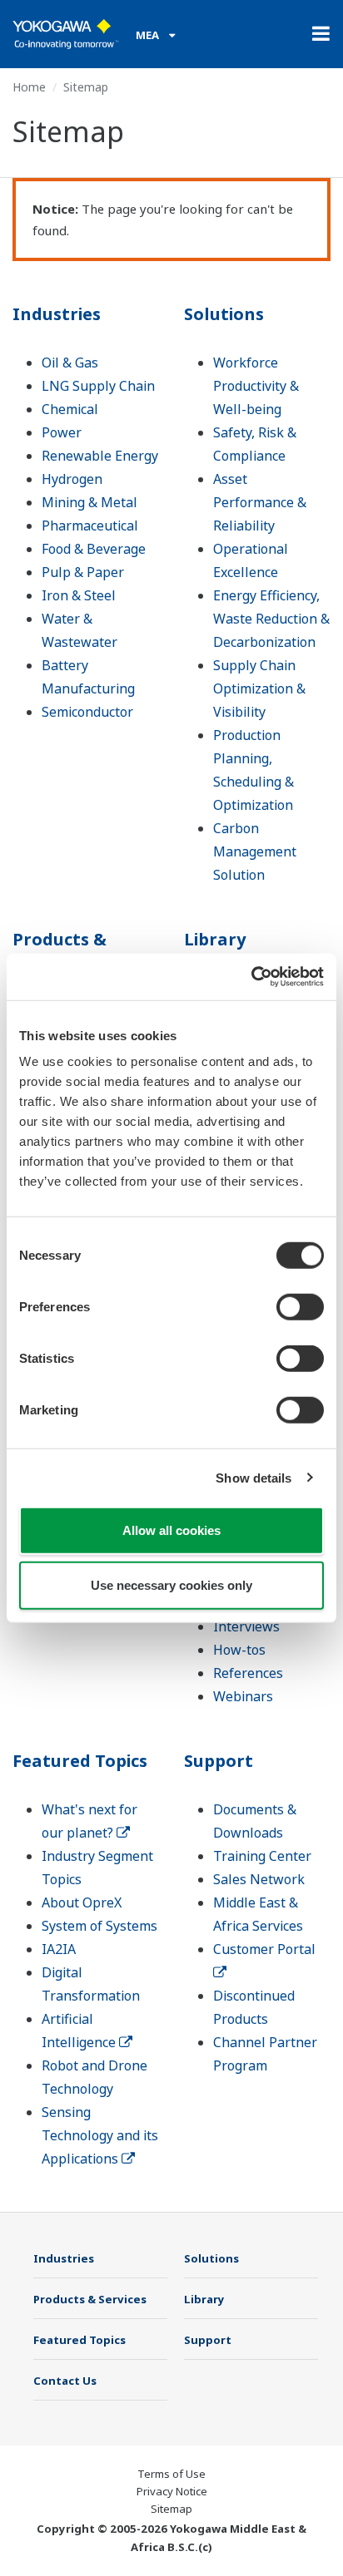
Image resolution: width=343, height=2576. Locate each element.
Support (219, 1761)
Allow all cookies (171, 1530)
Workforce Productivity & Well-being (256, 386)
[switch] (300, 1307)
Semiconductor (87, 712)
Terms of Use (171, 2474)
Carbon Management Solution (255, 851)
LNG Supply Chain (98, 386)
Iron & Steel (79, 595)
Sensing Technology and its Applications (100, 2135)
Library (215, 939)
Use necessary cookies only (171, 1584)
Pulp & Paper (83, 572)
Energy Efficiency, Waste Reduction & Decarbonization (271, 619)
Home (29, 87)
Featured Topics (80, 1761)
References (248, 1673)
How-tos (239, 1650)
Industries (57, 314)
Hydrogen (72, 479)
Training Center (262, 1856)
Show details (254, 1477)
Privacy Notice (172, 2491)
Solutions (224, 314)
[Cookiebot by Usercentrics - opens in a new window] (251, 977)
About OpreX (82, 1902)
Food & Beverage (94, 549)
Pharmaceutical (90, 526)
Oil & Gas (70, 363)
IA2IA (59, 1949)
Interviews (246, 1626)
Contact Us (65, 2381)
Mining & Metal (89, 502)
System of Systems (99, 1926)
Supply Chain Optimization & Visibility (259, 688)
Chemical (70, 409)
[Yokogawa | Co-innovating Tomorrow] (66, 34)
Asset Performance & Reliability (260, 502)
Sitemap (171, 2509)
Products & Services (60, 951)
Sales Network (259, 1879)
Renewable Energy (100, 456)
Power (62, 432)
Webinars (243, 1696)
